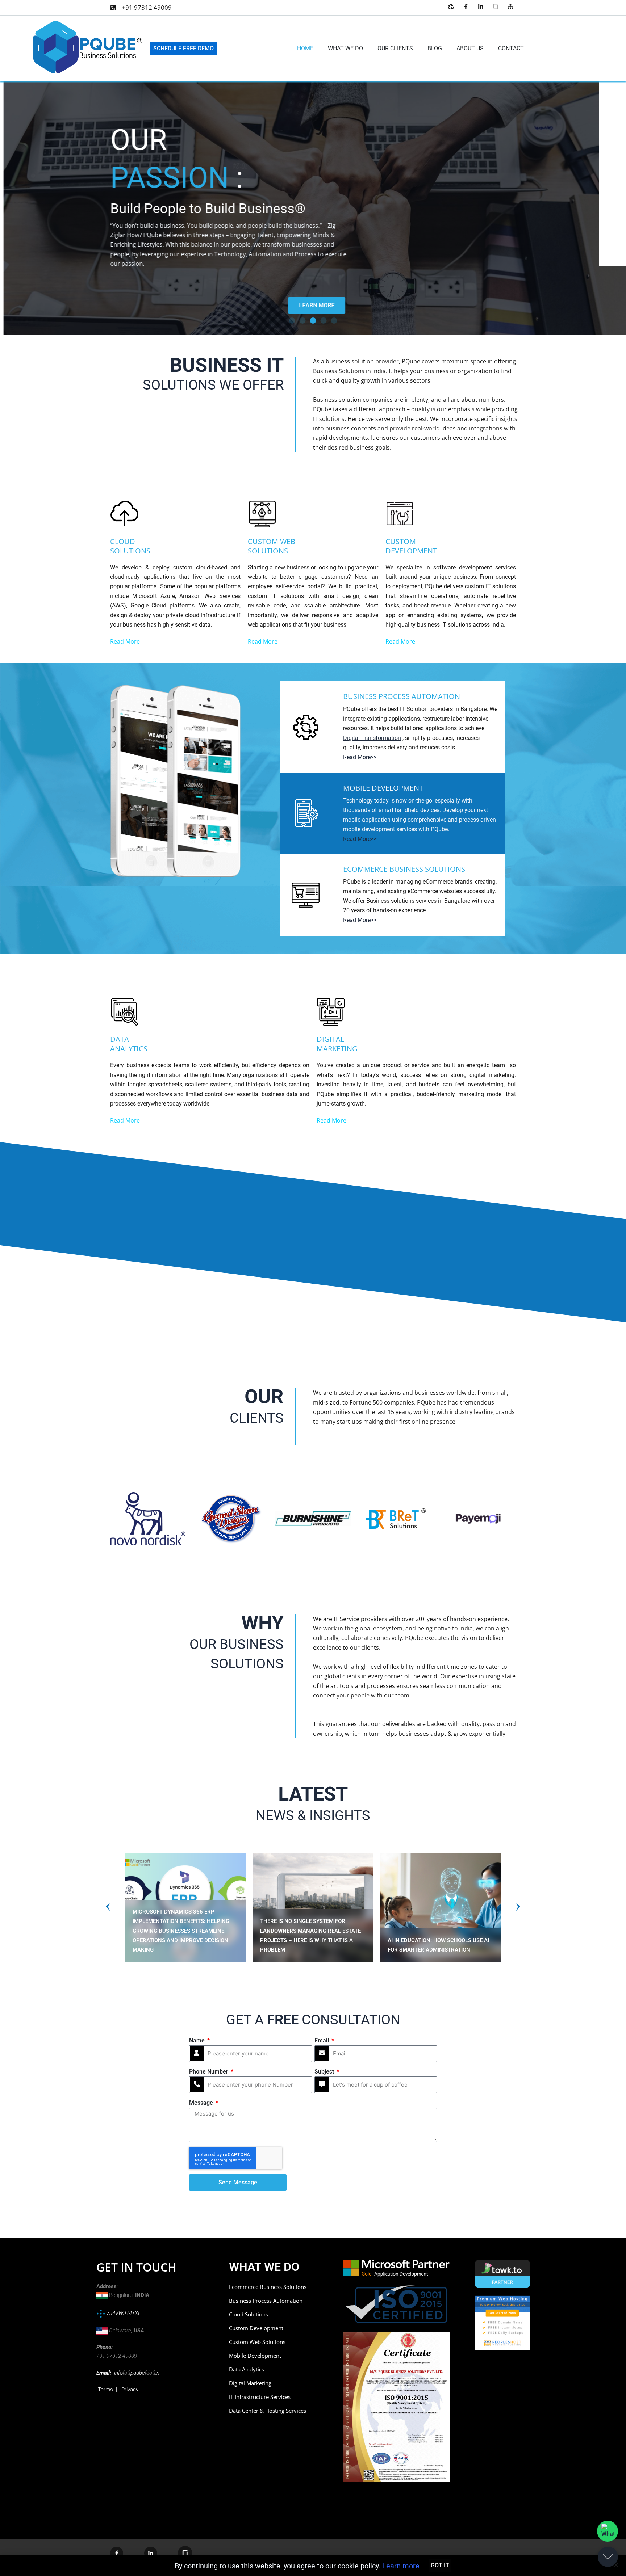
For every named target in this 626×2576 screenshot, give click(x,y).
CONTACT (511, 48)
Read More (125, 641)
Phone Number (209, 2072)
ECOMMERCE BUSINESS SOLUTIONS (404, 869)
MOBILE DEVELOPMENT (383, 788)
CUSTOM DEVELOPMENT (411, 546)
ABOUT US (470, 48)
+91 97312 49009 (147, 7)
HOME (305, 48)
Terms (105, 2390)
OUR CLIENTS (395, 48)
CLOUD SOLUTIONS (130, 546)
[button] (292, 321)
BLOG (435, 48)
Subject (325, 2072)
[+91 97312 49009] (113, 8)
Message (202, 2103)
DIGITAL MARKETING (337, 1044)
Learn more (401, 2566)
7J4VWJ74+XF (123, 2313)
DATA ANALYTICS (129, 1044)
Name (198, 2040)
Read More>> (360, 757)
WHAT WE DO (345, 48)
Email (322, 2040)
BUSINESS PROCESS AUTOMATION (402, 696)
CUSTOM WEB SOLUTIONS (272, 546)
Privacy (130, 2390)
